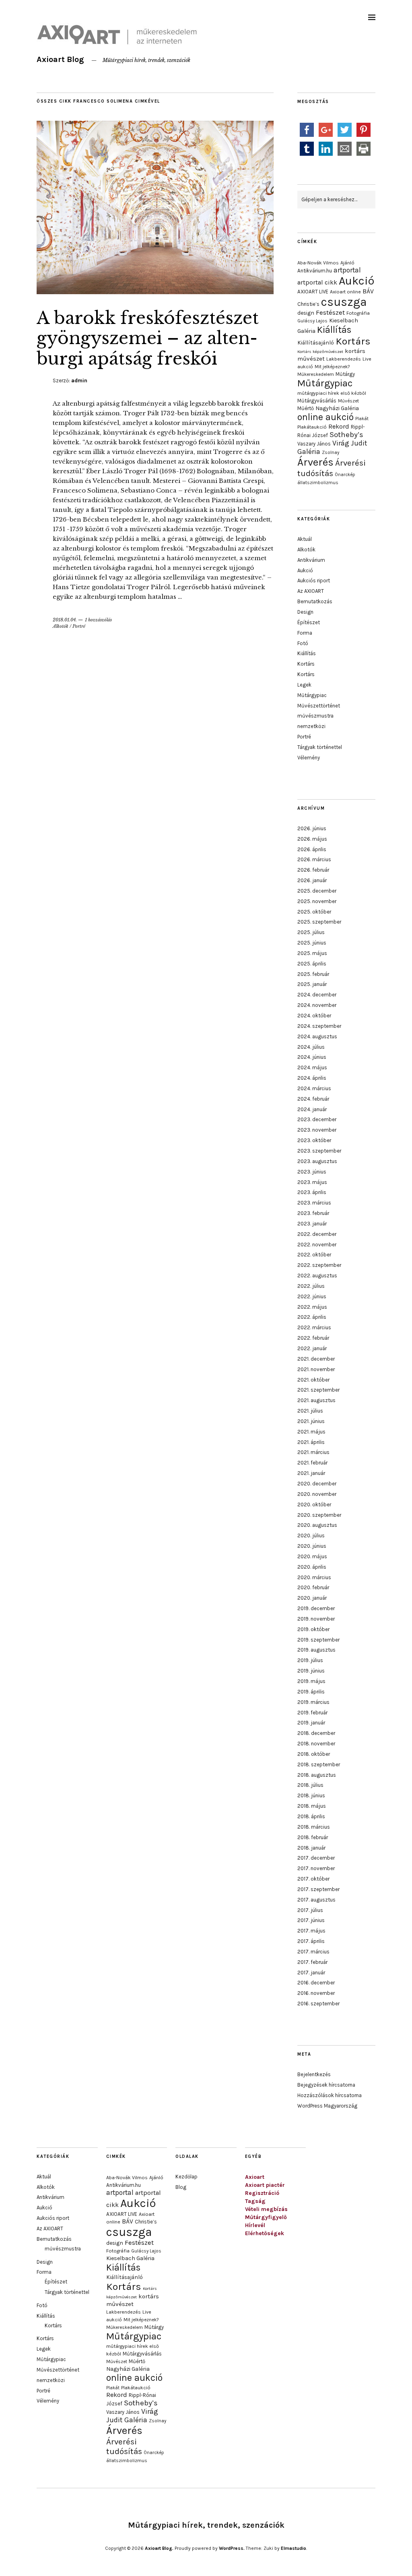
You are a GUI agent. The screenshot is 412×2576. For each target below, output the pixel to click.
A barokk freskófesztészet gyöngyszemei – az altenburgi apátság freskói (148, 338)
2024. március (314, 1088)
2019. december (316, 1608)
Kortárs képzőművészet (320, 352)
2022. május (312, 1307)
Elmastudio (294, 2548)
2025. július (311, 932)
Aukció (356, 281)
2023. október (314, 1140)
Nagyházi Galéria (337, 408)
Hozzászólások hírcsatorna (330, 2095)
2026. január (312, 880)
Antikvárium (311, 560)
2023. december (317, 1119)
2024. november (317, 1005)
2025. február (313, 974)
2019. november (316, 1619)
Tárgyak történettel (320, 747)
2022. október (314, 1255)
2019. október (313, 1629)
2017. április (311, 1941)
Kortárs (353, 341)
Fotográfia (358, 313)
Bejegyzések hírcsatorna (326, 2085)
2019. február (312, 1713)
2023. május (312, 1182)
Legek (304, 685)
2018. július (310, 1785)
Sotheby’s (346, 435)
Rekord (339, 426)
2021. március (313, 1452)
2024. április (312, 1078)
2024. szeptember (319, 1026)
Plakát (362, 419)
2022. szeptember (319, 1265)
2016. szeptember (318, 2004)
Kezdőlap (186, 2177)
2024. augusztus (317, 1036)
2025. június (312, 943)
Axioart (255, 2177)
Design (305, 612)
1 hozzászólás (98, 620)
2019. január (311, 1723)
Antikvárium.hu (315, 271)
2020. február (313, 1587)
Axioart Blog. (159, 2548)
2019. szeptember (318, 1640)
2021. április (311, 1442)
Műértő (306, 408)
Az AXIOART (311, 591)
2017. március (313, 1952)
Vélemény (309, 758)
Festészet (330, 312)
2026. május (312, 839)
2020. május (312, 1556)
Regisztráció (262, 2193)
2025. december (317, 891)
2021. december (316, 1359)
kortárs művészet (133, 2300)
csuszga (344, 302)
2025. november (317, 901)
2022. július (311, 1286)
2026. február (313, 870)
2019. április (311, 1692)
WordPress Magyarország (327, 2106)
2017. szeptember (318, 1889)
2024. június (312, 1057)
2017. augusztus (316, 1900)
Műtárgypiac (325, 383)
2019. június (311, 1671)
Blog (181, 2187)
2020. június (312, 1546)
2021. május (311, 1432)
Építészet (309, 622)
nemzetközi (311, 726)
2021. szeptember (318, 1390)
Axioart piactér (265, 2185)
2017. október (313, 1879)
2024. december (317, 995)
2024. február (313, 1099)
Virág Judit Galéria (132, 2416)
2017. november (316, 1868)
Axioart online (345, 292)
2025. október (314, 912)
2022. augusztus (317, 1276)
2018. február (313, 1837)
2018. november (316, 1744)
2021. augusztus (316, 1400)
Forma (305, 633)
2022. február (313, 1338)
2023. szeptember (319, 1151)
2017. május (311, 1931)
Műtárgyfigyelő (266, 2217)
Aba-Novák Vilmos (318, 263)
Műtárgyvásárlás (317, 401)
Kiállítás (334, 330)
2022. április (312, 1317)
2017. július (310, 1910)
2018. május (312, 1806)
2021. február (312, 1463)
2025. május (312, 953)
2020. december (317, 1484)
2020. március (314, 1577)
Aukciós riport (314, 581)
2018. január (311, 1848)
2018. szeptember (319, 1764)
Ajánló (347, 263)
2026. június (312, 828)
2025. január (312, 984)
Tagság (255, 2201)
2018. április (311, 1816)
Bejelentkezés (314, 2074)
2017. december (316, 1858)
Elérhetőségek (265, 2233)
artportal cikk (317, 282)
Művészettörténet (319, 706)
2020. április (312, 1567)
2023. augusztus (317, 1161)
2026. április (312, 849)
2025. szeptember (319, 922)
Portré (79, 626)
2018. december (316, 1733)
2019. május (311, 1681)
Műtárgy (345, 374)
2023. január (312, 1224)
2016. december (316, 1983)
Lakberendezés (344, 359)
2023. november (317, 1130)
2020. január (312, 1598)
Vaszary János (314, 444)
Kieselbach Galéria (130, 2258)
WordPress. (232, 2548)
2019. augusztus (316, 1650)
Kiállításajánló (316, 342)
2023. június (312, 1172)
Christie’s (308, 304)
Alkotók (61, 626)
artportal (347, 270)
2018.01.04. (65, 620)
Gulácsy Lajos (312, 321)
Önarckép (345, 474)
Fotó (303, 643)
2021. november (316, 1369)
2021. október (313, 1380)
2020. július (311, 1535)
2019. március (313, 1702)
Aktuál (305, 539)
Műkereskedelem (316, 374)
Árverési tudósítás (124, 2446)
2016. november (316, 1993)
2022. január (312, 1348)
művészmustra (315, 716)
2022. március (314, 1327)
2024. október (314, 1016)
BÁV (368, 291)
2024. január (312, 1109)
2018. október (314, 1754)
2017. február (312, 1962)
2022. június (312, 1296)
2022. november (317, 1245)
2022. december (317, 1234)
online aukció (325, 417)
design (306, 313)
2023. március (314, 1203)
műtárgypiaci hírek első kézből (332, 393)
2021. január (311, 1473)
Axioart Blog (60, 59)
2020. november (317, 1494)
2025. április (312, 964)
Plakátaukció (312, 427)
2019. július (310, 1660)
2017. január (311, 1973)
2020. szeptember (319, 1515)
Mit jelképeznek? (332, 367)
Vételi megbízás (266, 2209)
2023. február (313, 1213)
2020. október (314, 1505)
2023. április (312, 1192)
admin (79, 381)
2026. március (314, 859)
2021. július (310, 1411)
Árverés (315, 462)
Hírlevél (255, 2225)
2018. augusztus (317, 1775)
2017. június (311, 1920)
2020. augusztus (317, 1525)
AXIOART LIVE (313, 292)
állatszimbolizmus (318, 483)
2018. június (311, 1795)
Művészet (348, 401)
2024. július (311, 1047)
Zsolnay (331, 452)
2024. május (312, 1067)
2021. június (311, 1421)
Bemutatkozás (315, 601)
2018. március (314, 1827)
